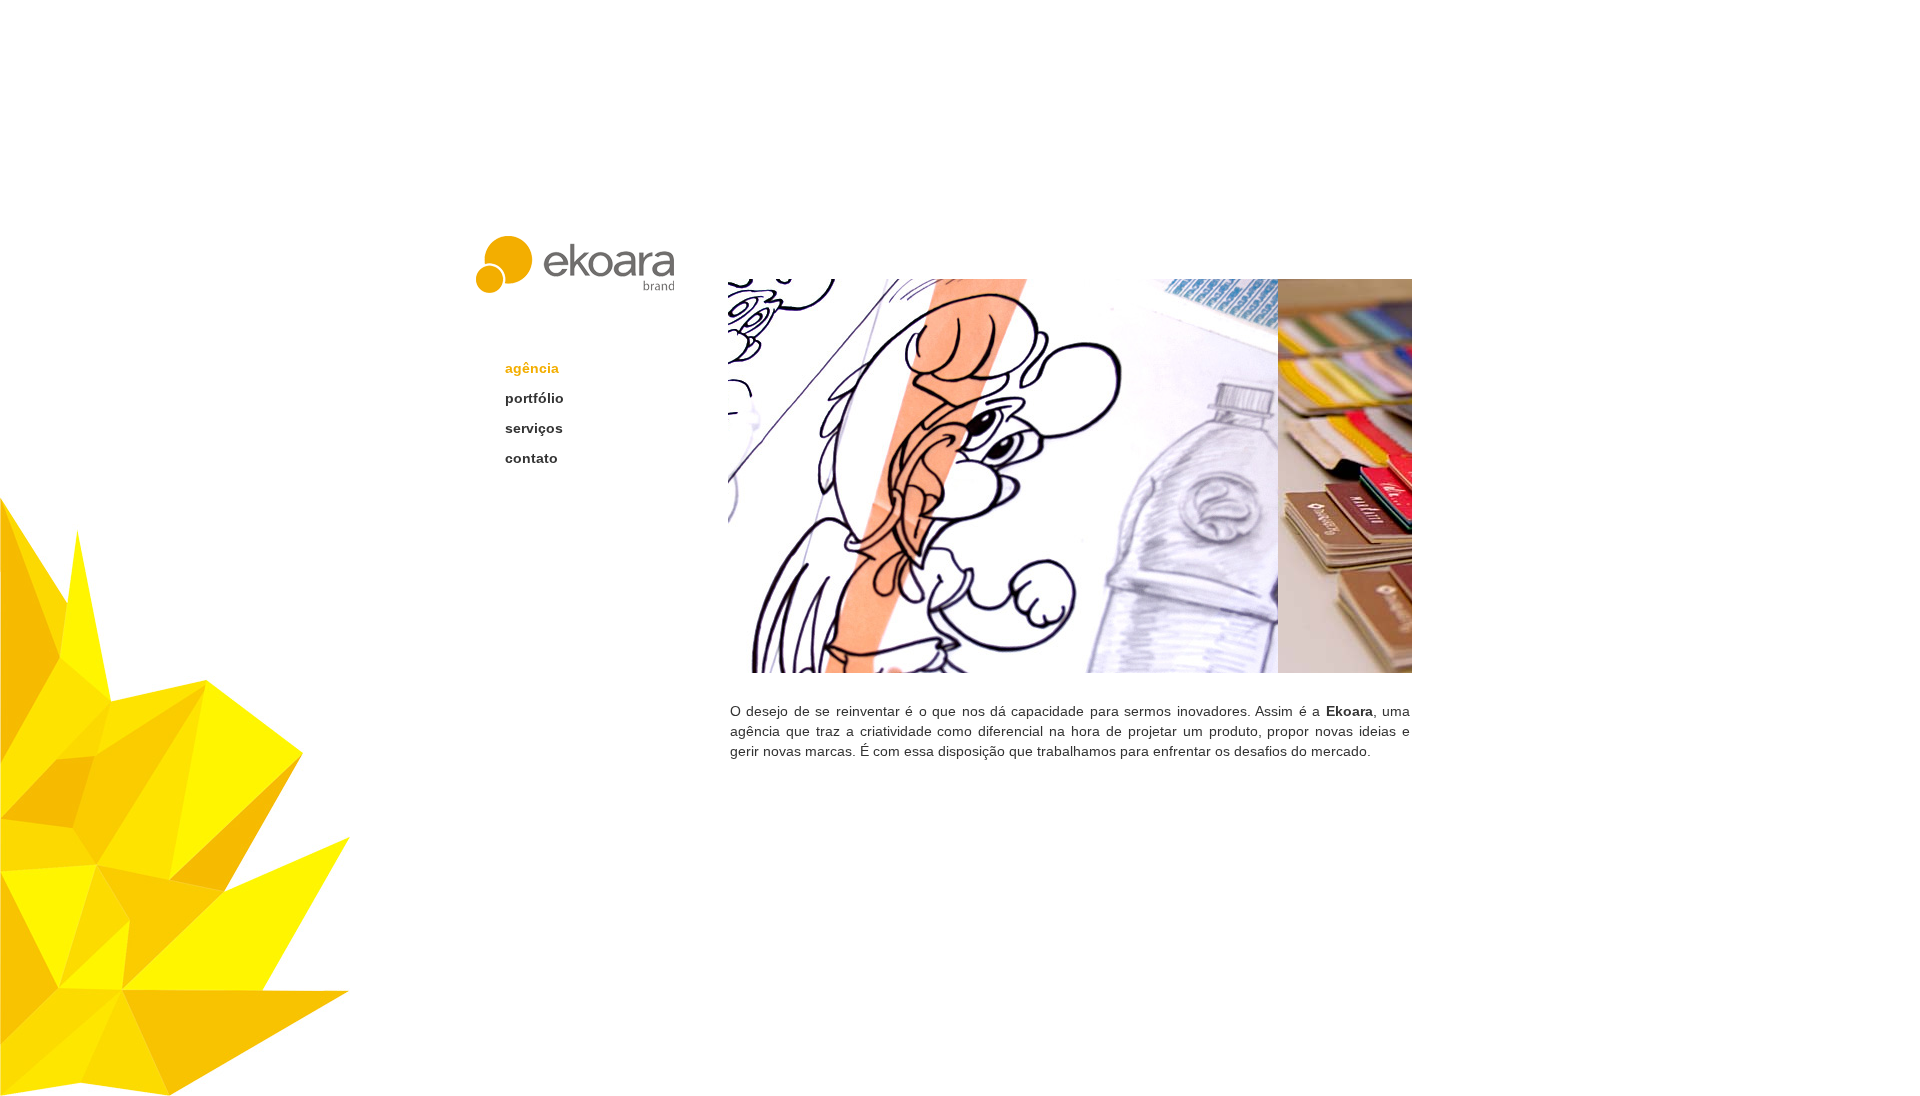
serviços (534, 428)
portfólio (534, 398)
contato (531, 458)
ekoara (575, 264)
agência (532, 368)
